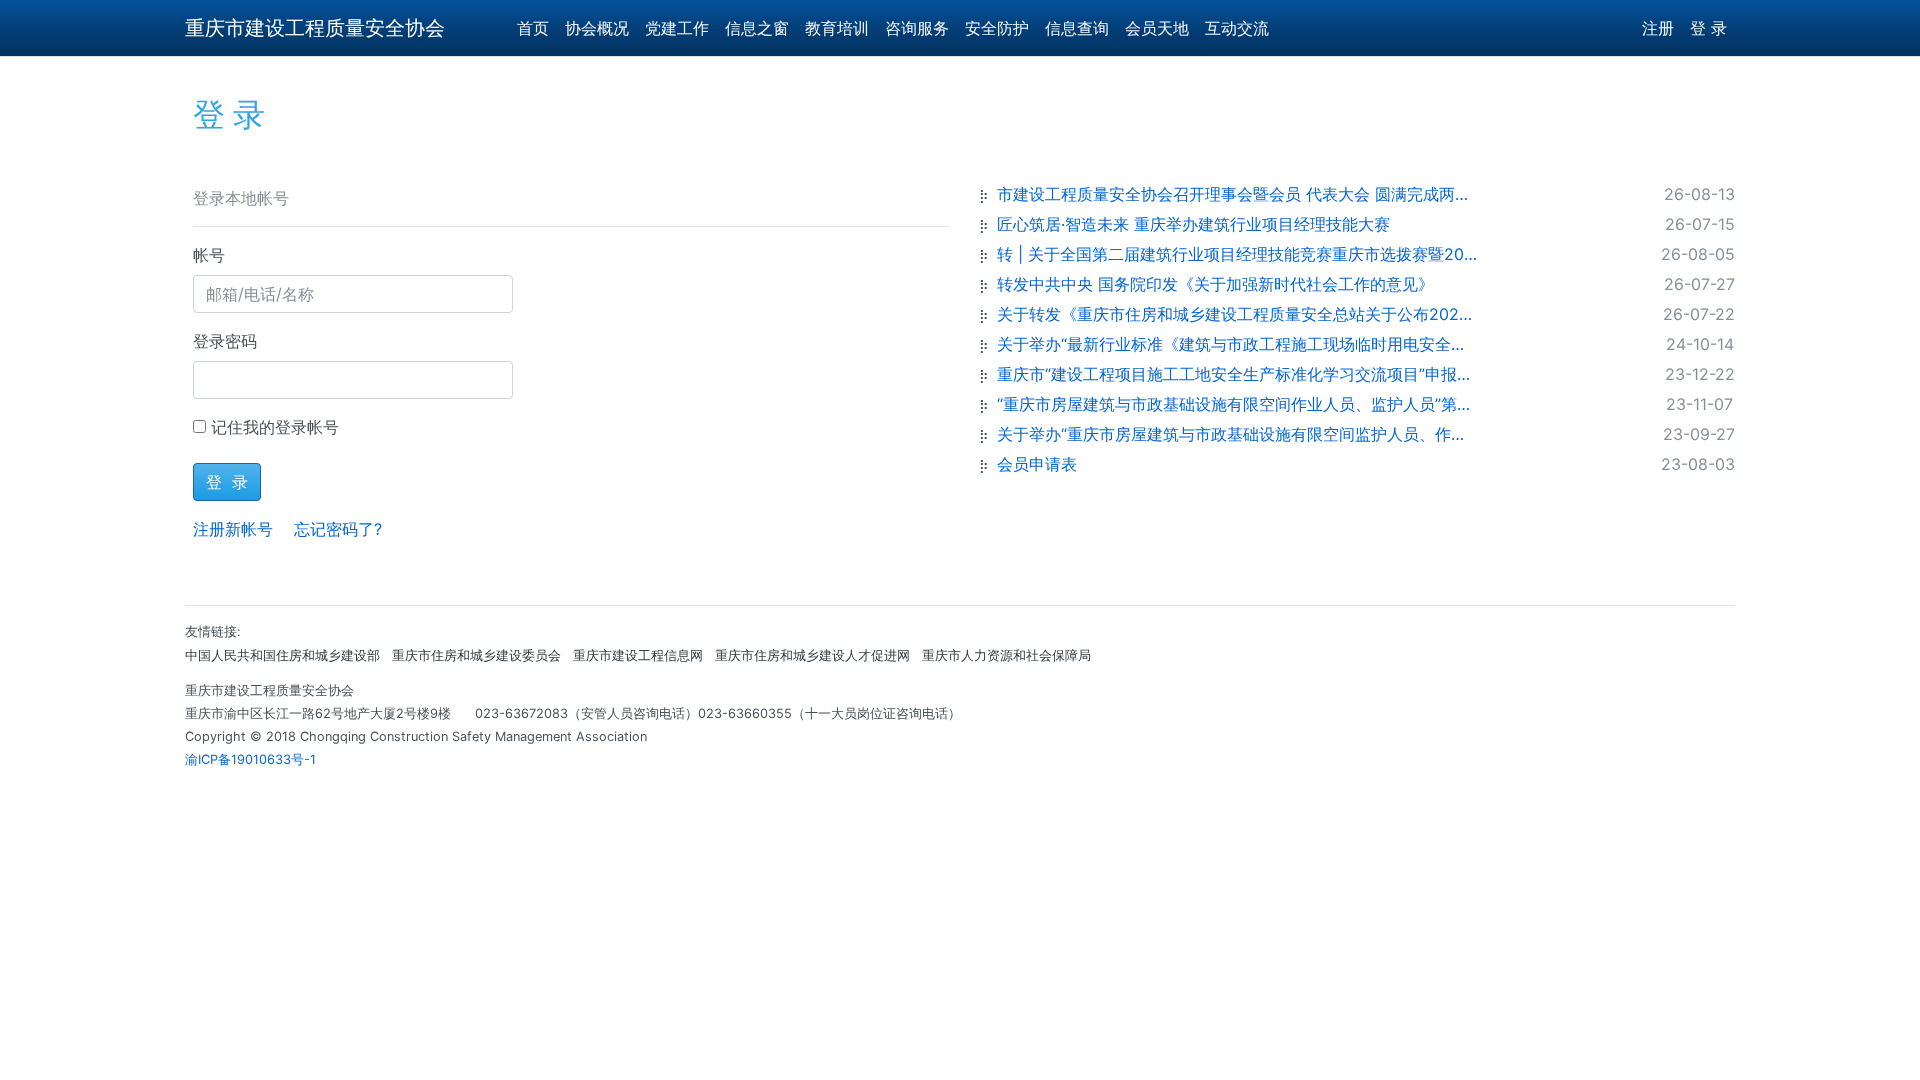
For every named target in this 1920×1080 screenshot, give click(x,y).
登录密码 (225, 341)
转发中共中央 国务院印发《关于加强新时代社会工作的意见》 (1215, 284)
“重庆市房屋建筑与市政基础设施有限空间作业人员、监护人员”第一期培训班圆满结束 (1237, 404)
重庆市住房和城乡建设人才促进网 (812, 655)
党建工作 (677, 28)
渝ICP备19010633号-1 (250, 759)
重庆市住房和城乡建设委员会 (476, 655)
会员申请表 (1037, 464)
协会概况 (597, 28)
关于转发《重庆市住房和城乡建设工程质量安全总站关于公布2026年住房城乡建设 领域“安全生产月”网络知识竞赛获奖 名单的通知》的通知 (1237, 314)
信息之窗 (757, 28)
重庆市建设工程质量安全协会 (315, 28)
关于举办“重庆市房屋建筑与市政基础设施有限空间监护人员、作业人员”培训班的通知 (1237, 434)
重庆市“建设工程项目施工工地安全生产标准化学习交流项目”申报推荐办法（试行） (1237, 374)
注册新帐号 (233, 529)
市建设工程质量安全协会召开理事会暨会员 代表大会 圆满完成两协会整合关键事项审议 (1237, 194)
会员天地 (1157, 28)
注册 (1658, 28)
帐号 (209, 255)
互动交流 (1237, 28)
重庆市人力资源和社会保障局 (1006, 655)
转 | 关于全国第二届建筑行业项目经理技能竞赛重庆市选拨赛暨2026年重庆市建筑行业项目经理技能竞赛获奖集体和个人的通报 (1237, 254)
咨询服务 (917, 28)
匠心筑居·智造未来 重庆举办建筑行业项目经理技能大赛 (1193, 224)
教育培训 (837, 28)
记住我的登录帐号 (275, 427)
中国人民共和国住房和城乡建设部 (282, 655)
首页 (533, 28)
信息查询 (1077, 28)
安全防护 (997, 28)
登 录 (1708, 28)
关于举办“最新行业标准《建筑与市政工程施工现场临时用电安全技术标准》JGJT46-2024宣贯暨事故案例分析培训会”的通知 (1237, 344)
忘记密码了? (338, 529)
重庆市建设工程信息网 (638, 655)
